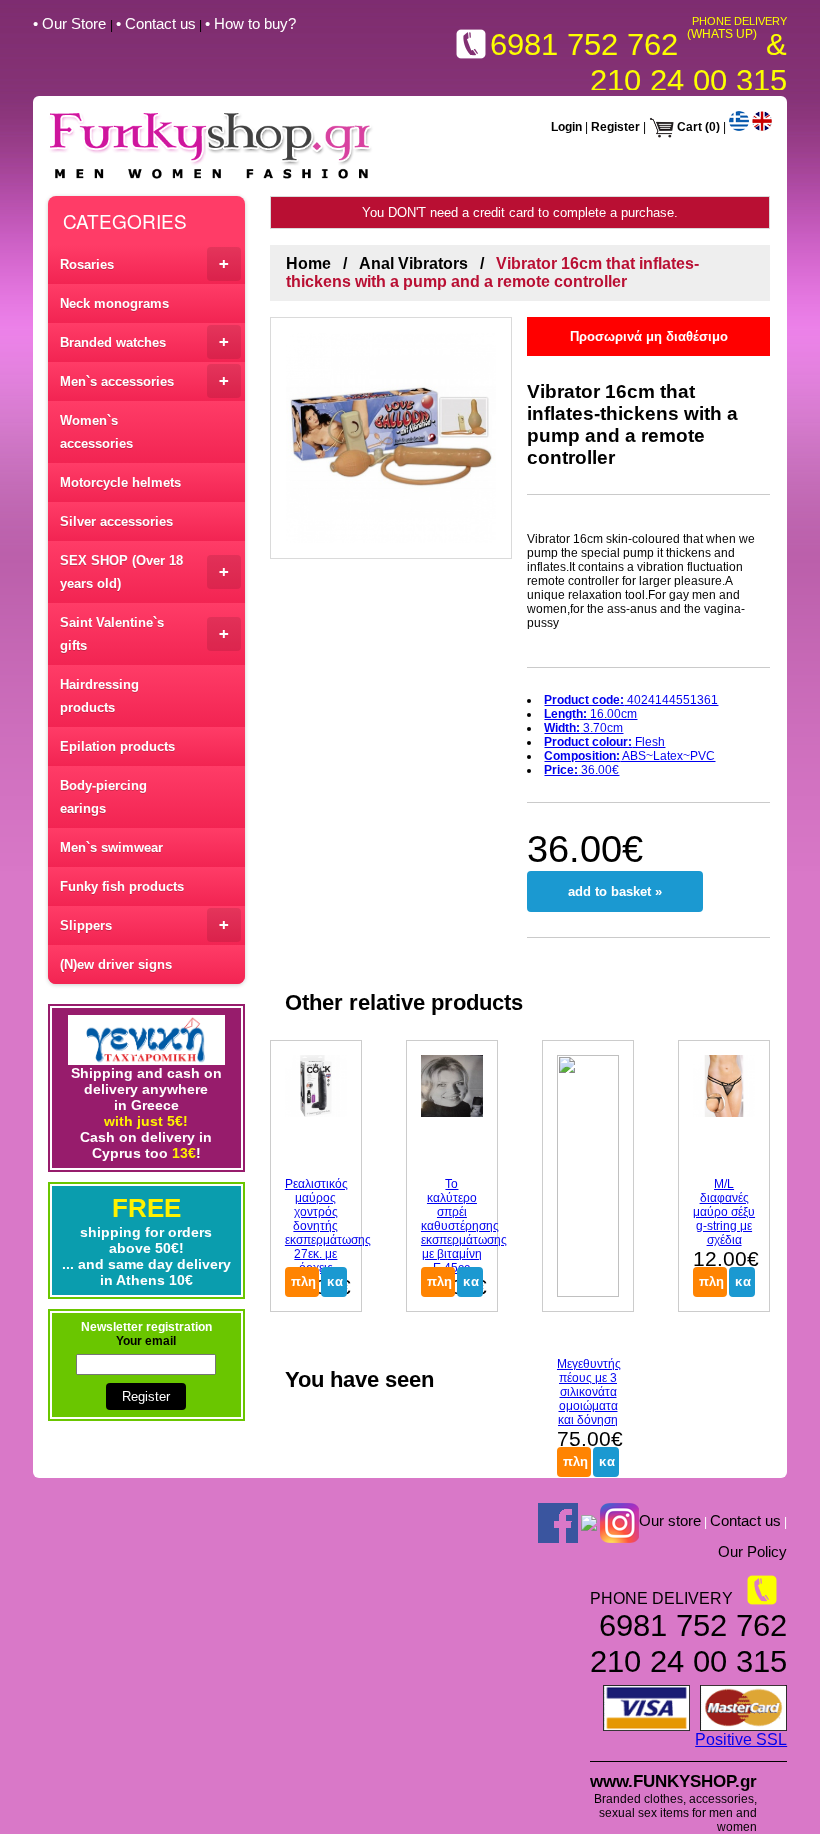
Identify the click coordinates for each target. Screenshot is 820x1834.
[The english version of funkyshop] (762, 127)
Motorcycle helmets (120, 482)
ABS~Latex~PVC (629, 756)
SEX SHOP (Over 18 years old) (144, 572)
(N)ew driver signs (116, 964)
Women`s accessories (96, 432)
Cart (689, 127)
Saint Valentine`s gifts (144, 634)
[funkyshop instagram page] (619, 1522)
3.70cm (583, 728)
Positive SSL (741, 1739)
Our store (670, 1520)
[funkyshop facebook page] (558, 1522)
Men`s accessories (144, 380)
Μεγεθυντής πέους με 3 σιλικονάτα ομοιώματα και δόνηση (589, 1392)
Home (308, 263)
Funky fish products (122, 886)
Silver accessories (116, 521)
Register (615, 127)
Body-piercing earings (103, 797)
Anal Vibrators (413, 263)
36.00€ (581, 770)
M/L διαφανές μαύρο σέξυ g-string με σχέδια (724, 1212)
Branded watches (144, 341)
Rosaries (144, 263)
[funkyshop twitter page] (589, 1522)
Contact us (745, 1520)
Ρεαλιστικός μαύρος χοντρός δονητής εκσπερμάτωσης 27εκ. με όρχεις (328, 1226)
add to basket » (615, 891)
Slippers (144, 924)
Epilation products (117, 746)
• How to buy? (250, 23)
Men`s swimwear (111, 847)
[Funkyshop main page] (211, 178)
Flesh (604, 742)
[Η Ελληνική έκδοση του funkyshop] (739, 127)
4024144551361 (631, 700)
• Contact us (156, 23)
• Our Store (71, 23)
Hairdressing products (99, 696)
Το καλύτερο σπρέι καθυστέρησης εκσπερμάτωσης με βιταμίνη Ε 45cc (464, 1226)
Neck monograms (114, 303)
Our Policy (752, 1551)
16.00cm (590, 714)
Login (566, 127)
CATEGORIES (125, 220)
